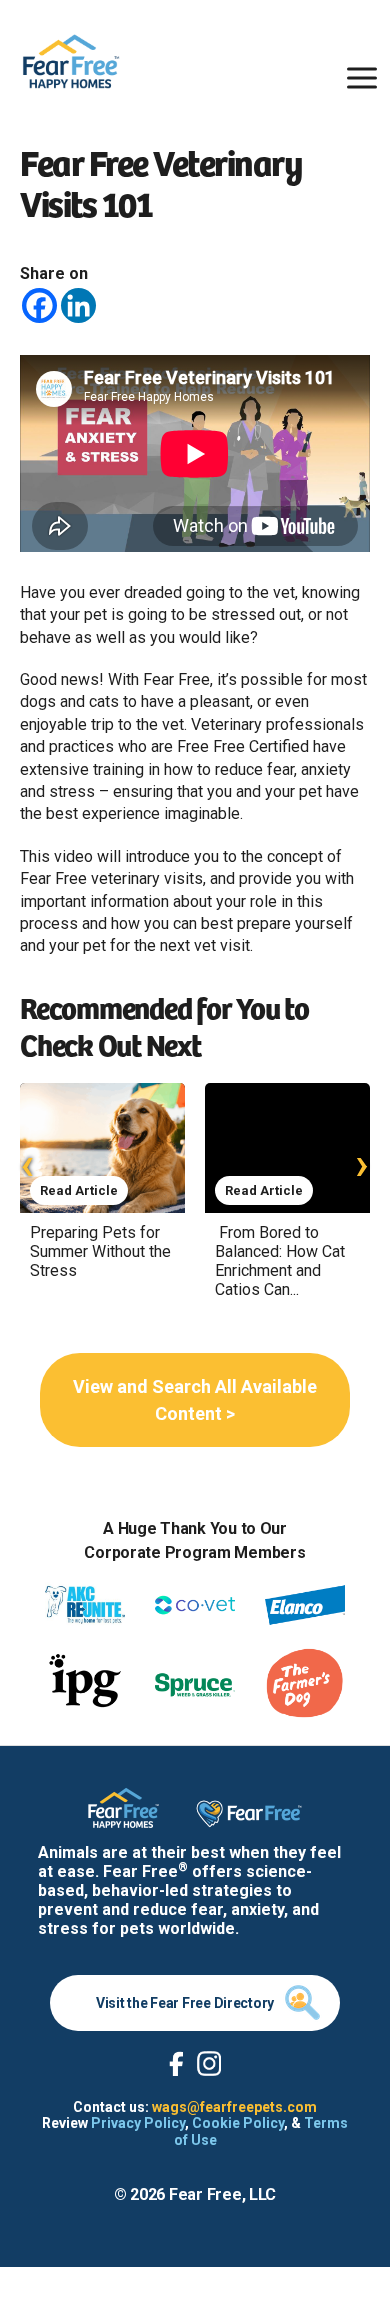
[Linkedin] (78, 305)
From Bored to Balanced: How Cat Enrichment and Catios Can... (280, 1261)
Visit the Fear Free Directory (185, 2003)
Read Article (79, 1190)
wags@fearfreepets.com (234, 2107)
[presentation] (27, 1163)
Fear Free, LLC (222, 2194)
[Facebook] (39, 305)
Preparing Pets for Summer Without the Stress (100, 1251)
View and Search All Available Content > (195, 1400)
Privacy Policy (138, 2123)
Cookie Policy (238, 2123)
